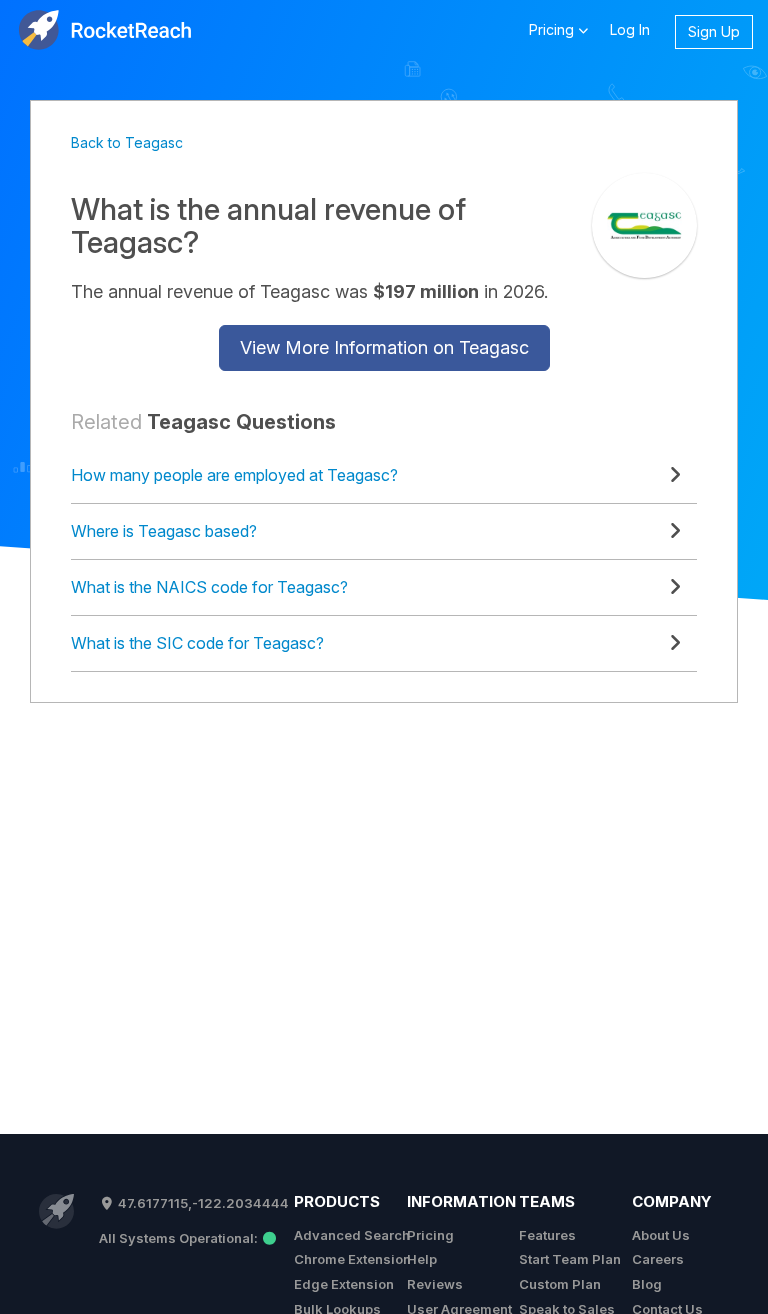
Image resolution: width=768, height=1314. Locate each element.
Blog (647, 1284)
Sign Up (714, 31)
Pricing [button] (553, 29)
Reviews (435, 1284)
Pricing (430, 1235)
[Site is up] (188, 1238)
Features (547, 1235)
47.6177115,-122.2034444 (202, 1203)
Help (422, 1259)
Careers (658, 1259)
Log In (630, 29)
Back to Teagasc (127, 142)
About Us (661, 1235)
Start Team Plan (570, 1259)
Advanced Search (352, 1235)
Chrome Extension (352, 1259)
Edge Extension (344, 1284)
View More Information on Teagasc (384, 347)
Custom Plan (560, 1284)
